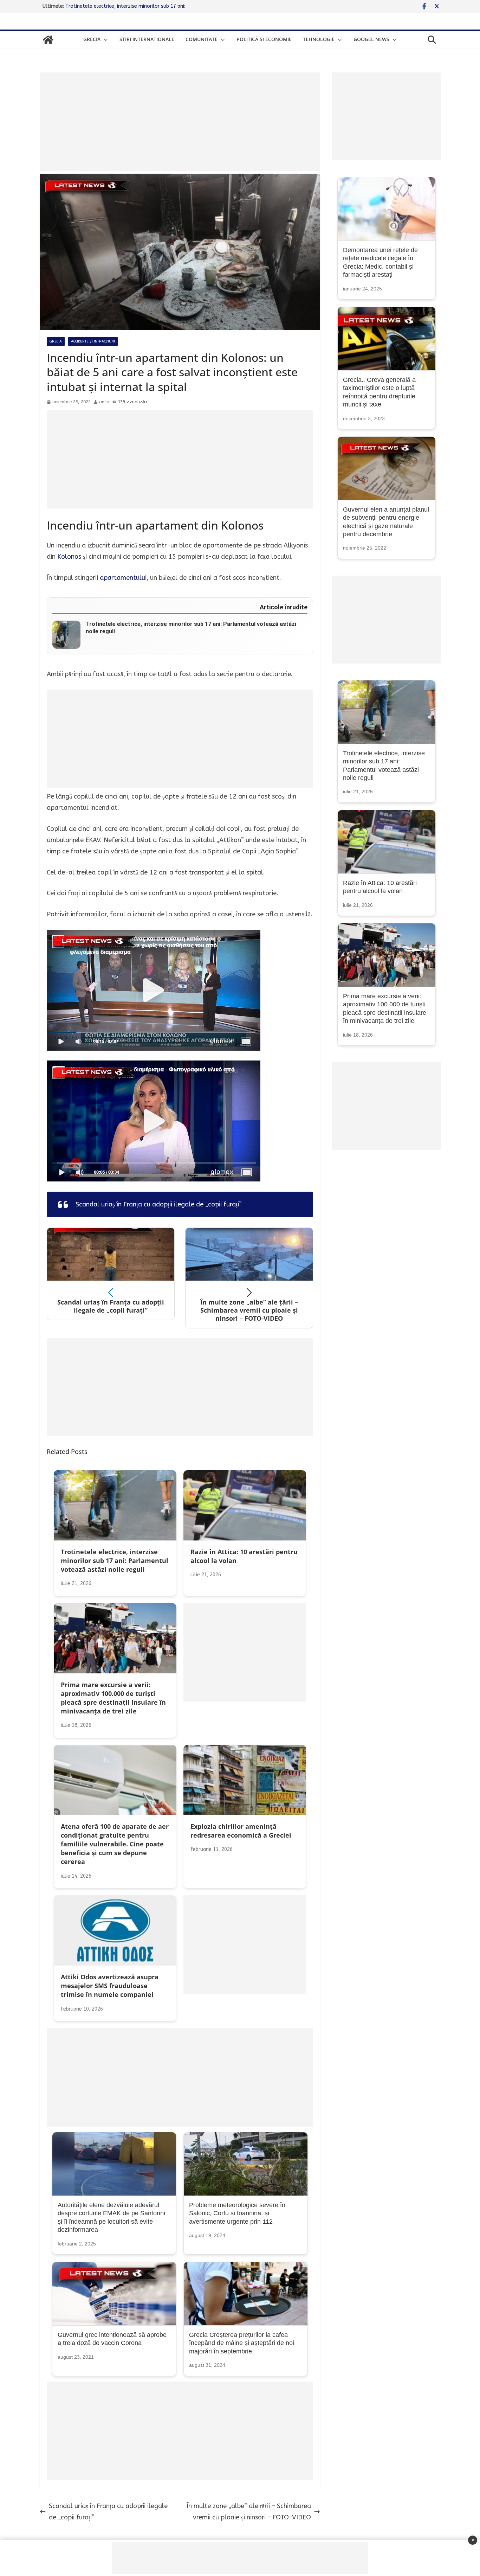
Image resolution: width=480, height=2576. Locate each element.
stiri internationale (147, 39)
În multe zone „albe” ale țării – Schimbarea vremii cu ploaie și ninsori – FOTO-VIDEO (249, 2512)
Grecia (92, 39)
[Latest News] (48, 40)
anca (104, 402)
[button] (104, 40)
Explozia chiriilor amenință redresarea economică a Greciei (132, 6)
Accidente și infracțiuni (93, 341)
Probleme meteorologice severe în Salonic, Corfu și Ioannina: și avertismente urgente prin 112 (237, 2213)
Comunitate (202, 39)
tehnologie (319, 39)
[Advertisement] (180, 122)
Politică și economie (264, 39)
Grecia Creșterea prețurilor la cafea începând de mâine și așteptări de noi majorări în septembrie (242, 2343)
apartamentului (123, 578)
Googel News (371, 39)
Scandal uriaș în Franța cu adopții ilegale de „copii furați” (159, 1204)
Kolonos (69, 557)
